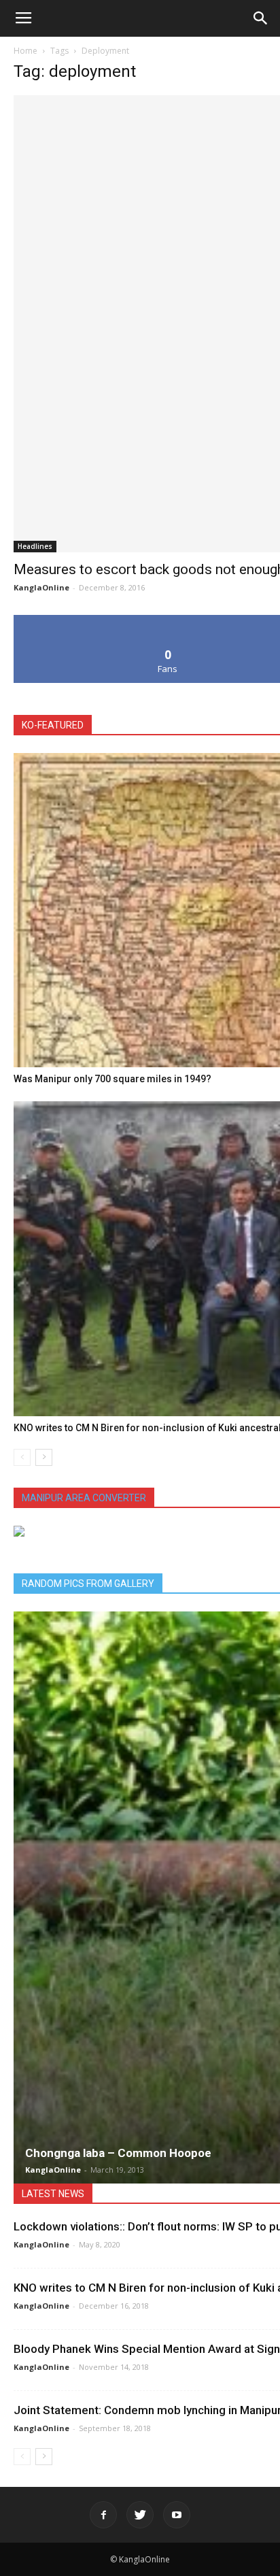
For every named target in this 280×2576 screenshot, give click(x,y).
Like (168, 620)
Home (25, 51)
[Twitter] (140, 2515)
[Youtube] (177, 2515)
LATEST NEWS (53, 2194)
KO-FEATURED (53, 725)
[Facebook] (103, 2515)
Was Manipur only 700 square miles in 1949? (112, 1079)
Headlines (35, 546)
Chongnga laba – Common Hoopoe (118, 2153)
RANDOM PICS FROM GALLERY (88, 1584)
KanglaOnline (41, 587)
